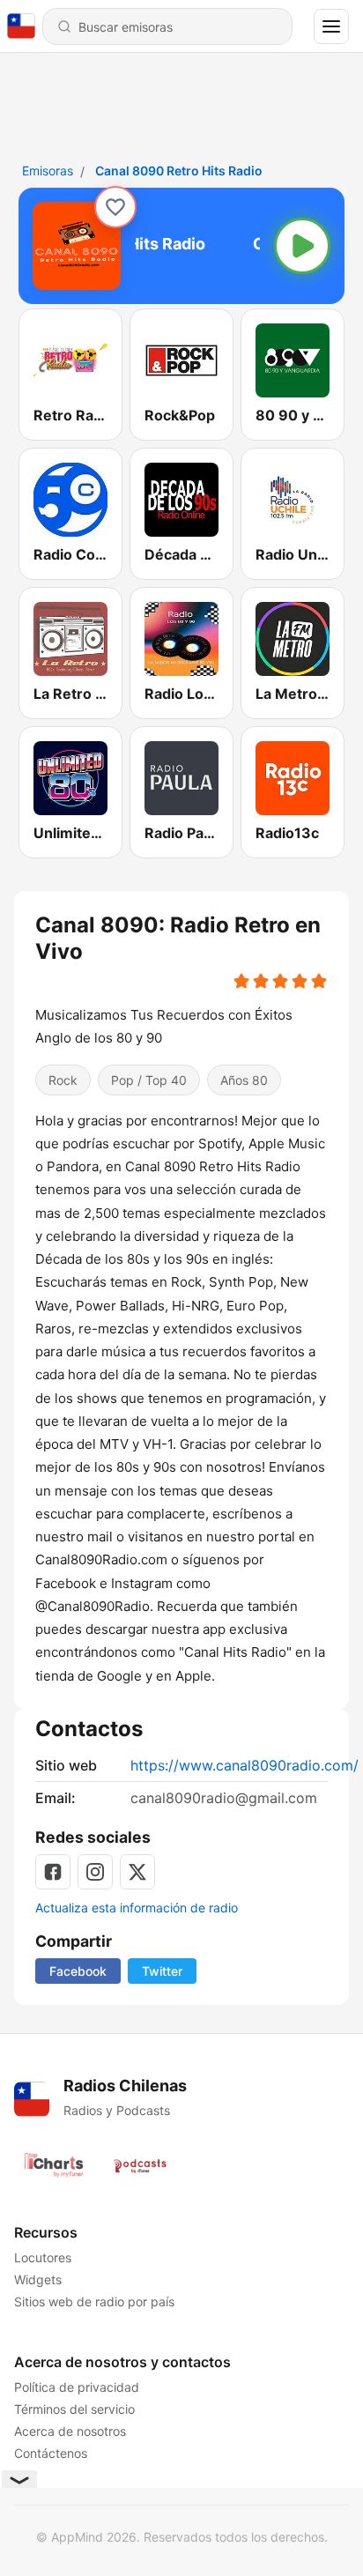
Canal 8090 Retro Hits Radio (179, 171)
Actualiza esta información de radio (137, 1908)
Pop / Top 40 (149, 1080)
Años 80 (244, 1080)
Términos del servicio (74, 2409)
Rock (63, 1080)
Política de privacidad (77, 2387)
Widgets (38, 2279)
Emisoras (48, 171)
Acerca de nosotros (70, 2431)
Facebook (78, 1971)
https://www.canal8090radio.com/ (244, 1765)
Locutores (43, 2257)
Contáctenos (51, 2453)
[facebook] (53, 1872)
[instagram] (95, 1872)
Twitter (162, 1971)
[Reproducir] (302, 246)
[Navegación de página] (331, 26)
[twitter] (137, 1872)
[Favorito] (115, 207)
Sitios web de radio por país (94, 2301)
